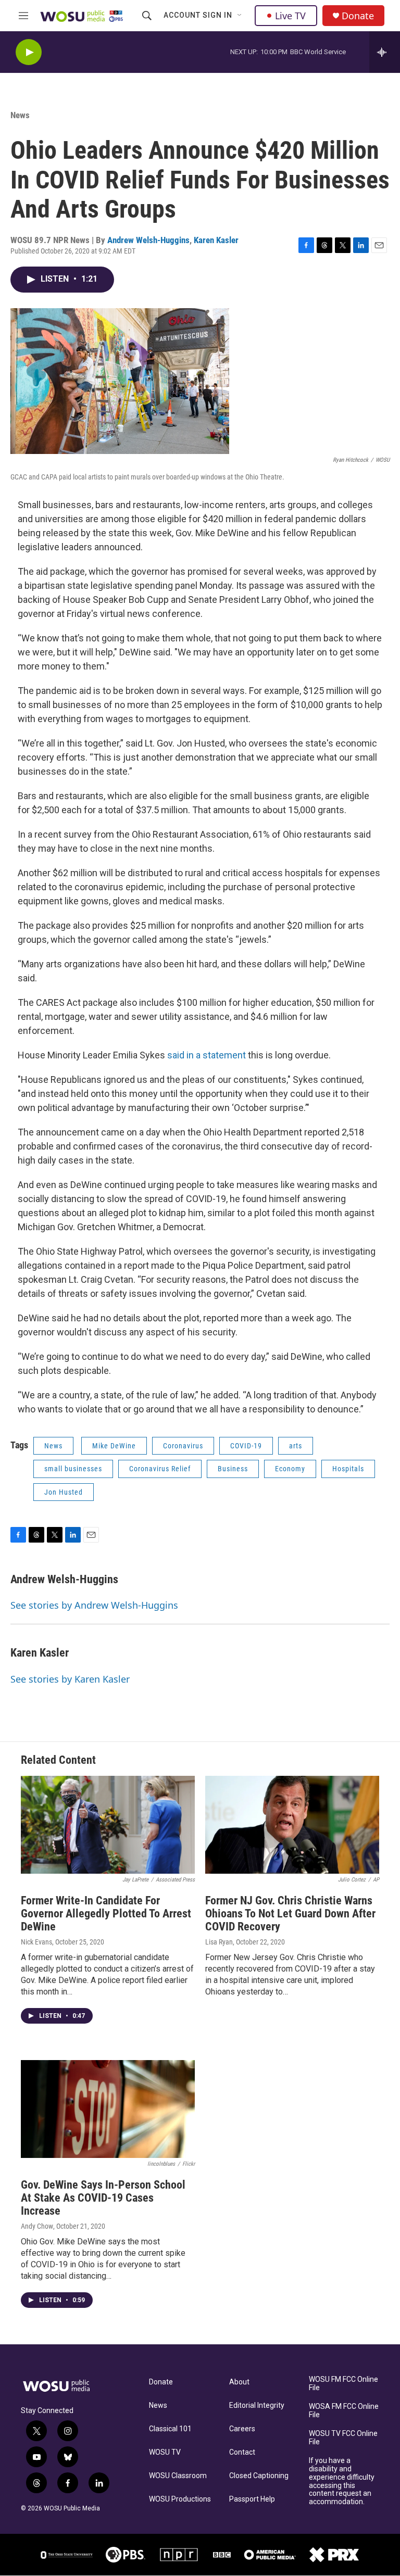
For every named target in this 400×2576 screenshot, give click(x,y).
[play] (29, 52)
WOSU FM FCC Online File (343, 2384)
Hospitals (348, 1469)
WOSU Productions (180, 2499)
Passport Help (252, 2499)
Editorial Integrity (257, 2405)
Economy (290, 1469)
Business (233, 1469)
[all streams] (385, 52)
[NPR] (179, 2555)
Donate (358, 16)
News (20, 115)
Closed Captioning (259, 2476)
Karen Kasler (216, 240)
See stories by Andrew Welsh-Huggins (94, 1605)
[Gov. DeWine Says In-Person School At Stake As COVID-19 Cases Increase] (108, 2109)
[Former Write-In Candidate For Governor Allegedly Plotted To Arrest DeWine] (108, 1825)
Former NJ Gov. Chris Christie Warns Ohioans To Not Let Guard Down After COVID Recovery (290, 1914)
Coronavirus (183, 1446)
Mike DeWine (114, 1446)
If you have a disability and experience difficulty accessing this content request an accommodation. (342, 2482)
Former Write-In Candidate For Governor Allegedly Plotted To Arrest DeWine (106, 1914)
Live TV (290, 16)
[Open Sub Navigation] (240, 16)
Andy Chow (37, 2226)
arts (296, 1446)
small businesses (73, 1469)
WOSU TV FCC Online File (343, 2438)
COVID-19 (246, 1446)
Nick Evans (36, 1942)
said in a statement (207, 1055)
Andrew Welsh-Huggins (148, 240)
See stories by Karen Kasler (70, 1679)
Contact (242, 2452)
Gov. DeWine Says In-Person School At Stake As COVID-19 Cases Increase (103, 2198)
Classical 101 (170, 2429)
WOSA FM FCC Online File (344, 2411)
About (239, 2382)
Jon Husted (64, 1492)
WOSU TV (165, 2452)
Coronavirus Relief (160, 1469)
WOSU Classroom (178, 2476)
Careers (242, 2429)
